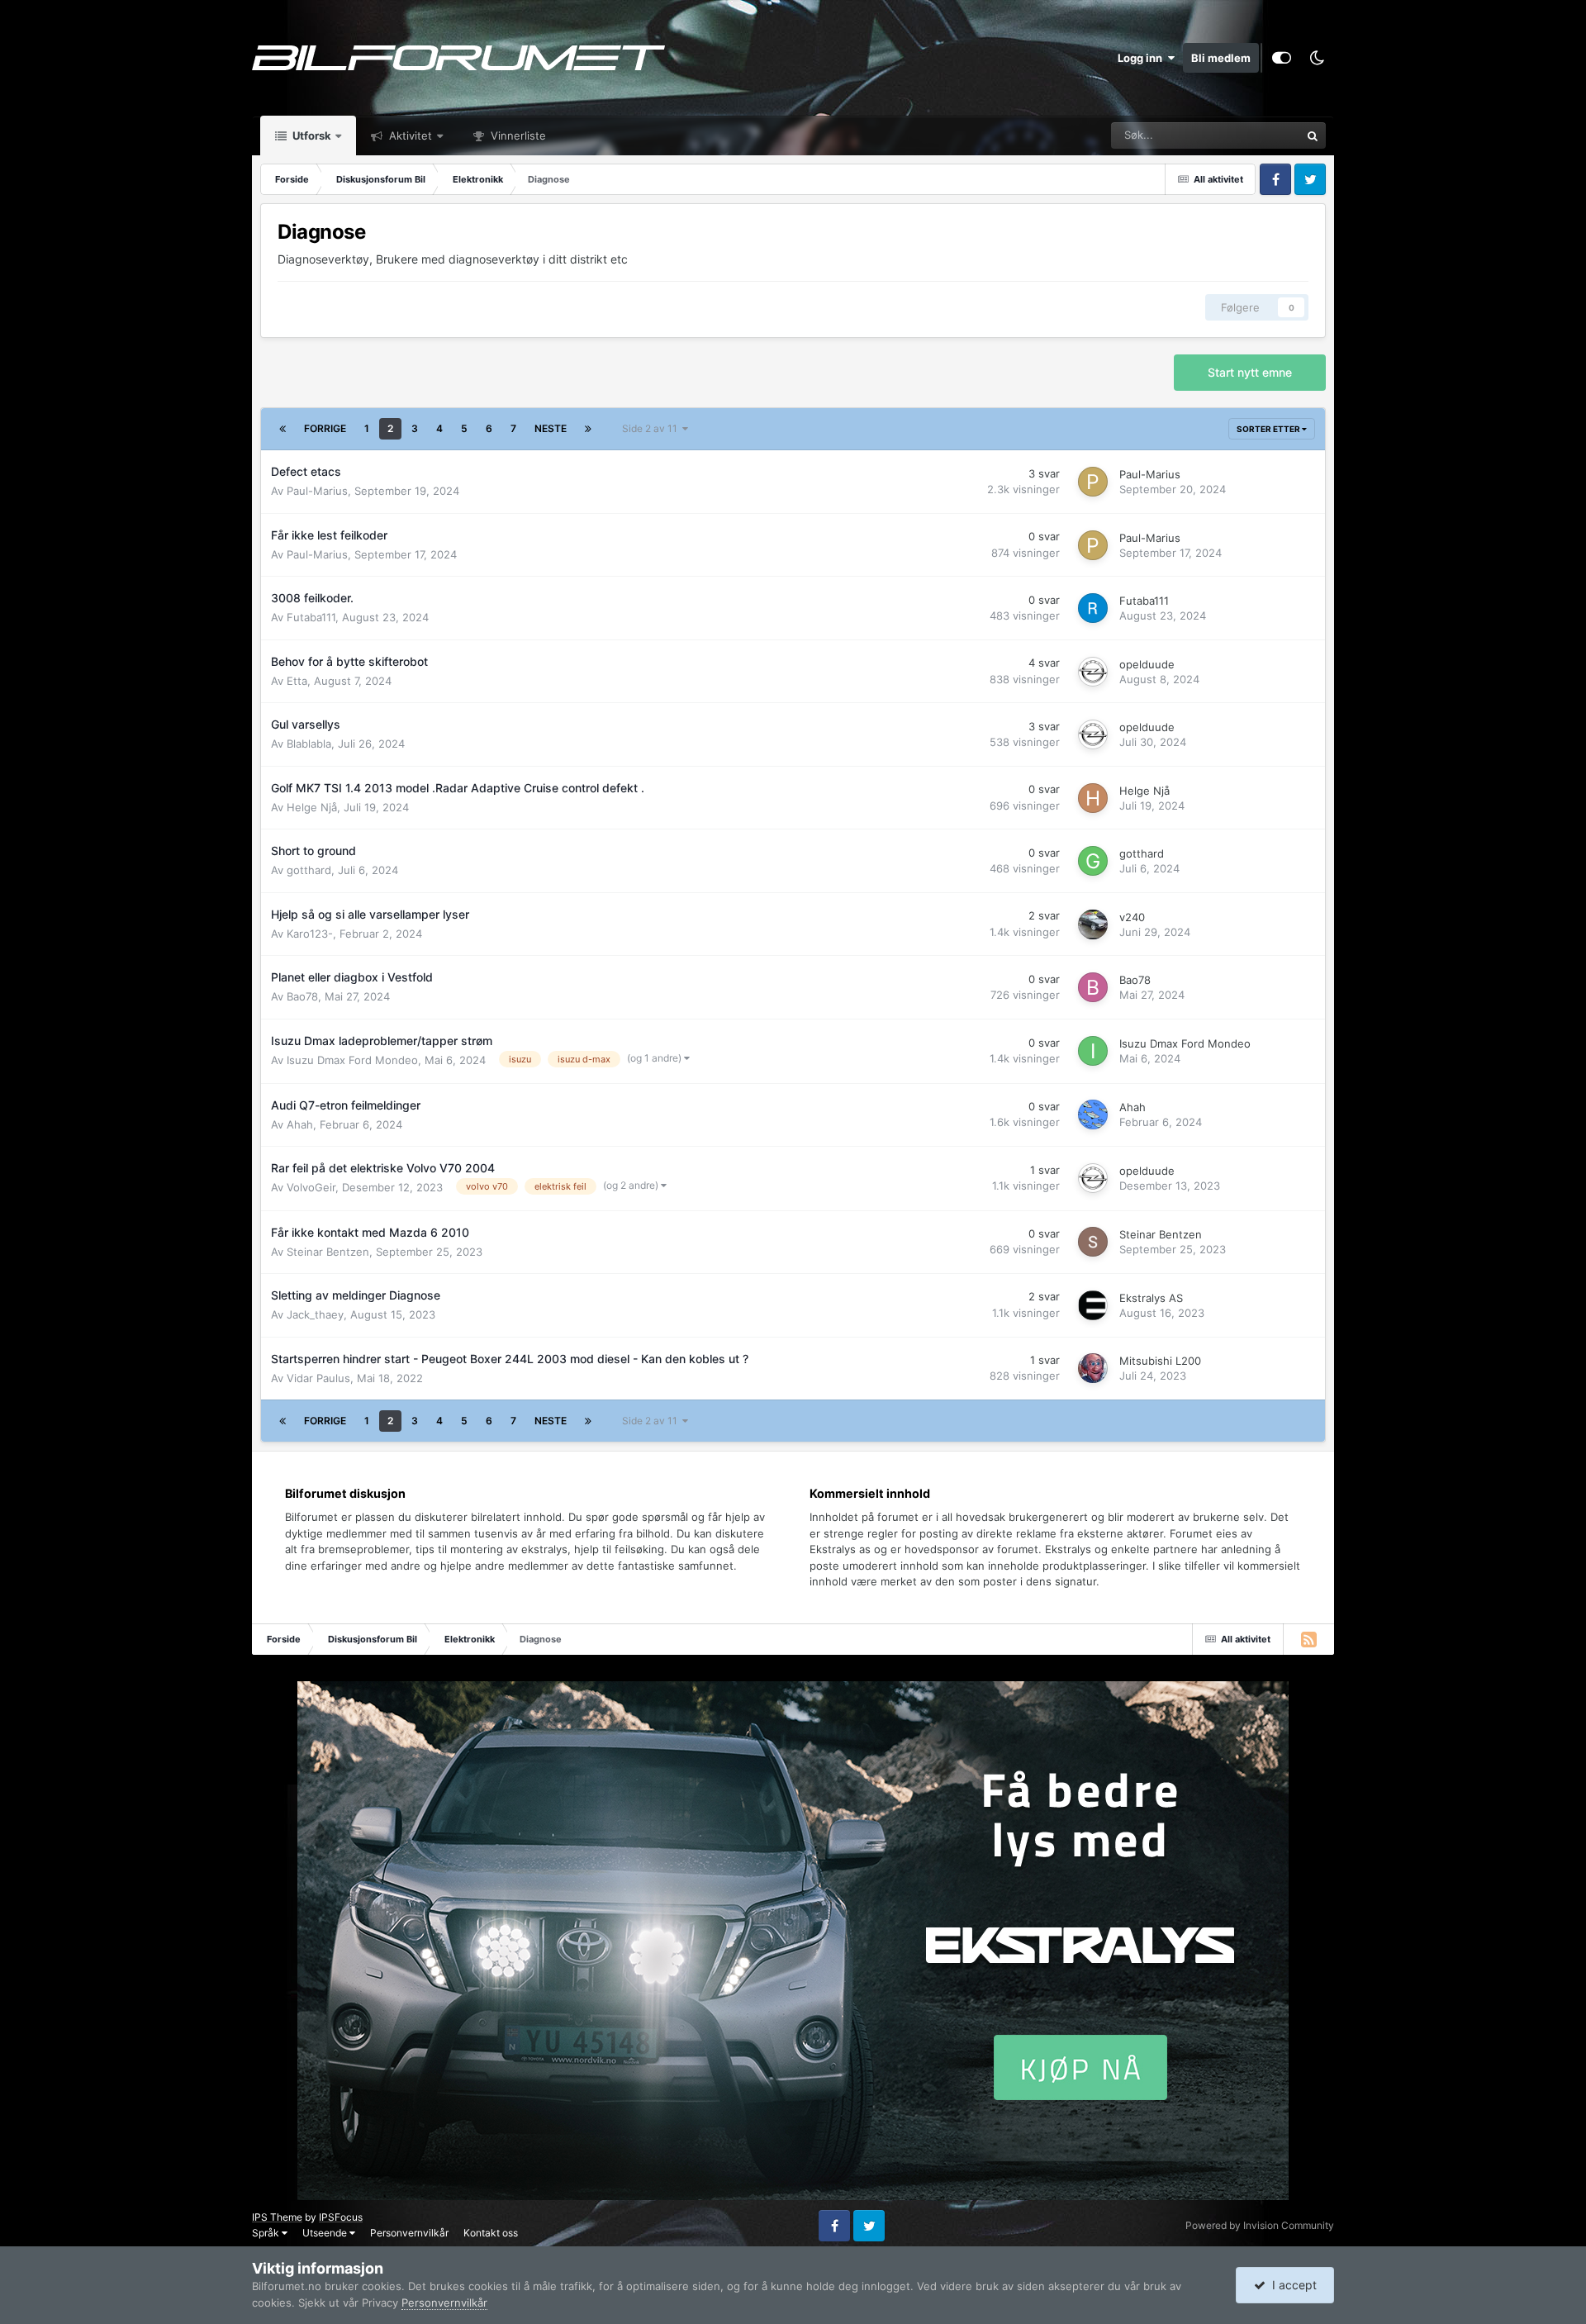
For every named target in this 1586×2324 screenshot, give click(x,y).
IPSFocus (341, 2217)
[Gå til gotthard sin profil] (1093, 861)
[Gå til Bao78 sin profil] (1093, 987)
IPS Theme (277, 2217)
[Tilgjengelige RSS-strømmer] (1308, 1639)
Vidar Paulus (318, 1378)
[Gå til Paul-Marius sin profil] (1093, 482)
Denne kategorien (1236, 135)
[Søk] (1313, 135)
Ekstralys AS (1151, 1298)
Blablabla (309, 744)
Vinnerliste (517, 135)
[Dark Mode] (1317, 58)
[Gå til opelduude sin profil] (1093, 672)
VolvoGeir (311, 1187)
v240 (1132, 917)
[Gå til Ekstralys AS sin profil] (1093, 1305)
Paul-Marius (317, 491)
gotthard (309, 870)
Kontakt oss (491, 2233)
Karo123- (310, 934)
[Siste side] (588, 429)
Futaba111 (311, 617)
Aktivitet (409, 135)
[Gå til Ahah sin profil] (1093, 1114)
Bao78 (302, 996)
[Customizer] (1282, 58)
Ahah (300, 1124)
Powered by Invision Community (1260, 2225)
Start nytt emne (1250, 372)
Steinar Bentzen (328, 1252)
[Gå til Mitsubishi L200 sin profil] (1093, 1368)
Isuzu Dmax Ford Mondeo (352, 1060)
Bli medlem (1221, 58)
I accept (1291, 2285)
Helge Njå (312, 807)
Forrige (325, 428)
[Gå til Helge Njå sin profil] (1093, 798)
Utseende (326, 2233)
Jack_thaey (315, 1314)
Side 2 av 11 (652, 428)
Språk (267, 2233)
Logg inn (1142, 58)
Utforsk (311, 135)
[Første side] (283, 429)
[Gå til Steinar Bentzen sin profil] (1093, 1242)
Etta (297, 681)
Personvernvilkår (409, 2233)
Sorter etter (1269, 429)
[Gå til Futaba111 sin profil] (1093, 608)
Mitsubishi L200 (1160, 1361)
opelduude (1147, 664)
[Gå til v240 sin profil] (1093, 924)
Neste (551, 428)
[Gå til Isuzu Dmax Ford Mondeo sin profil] (1093, 1051)
